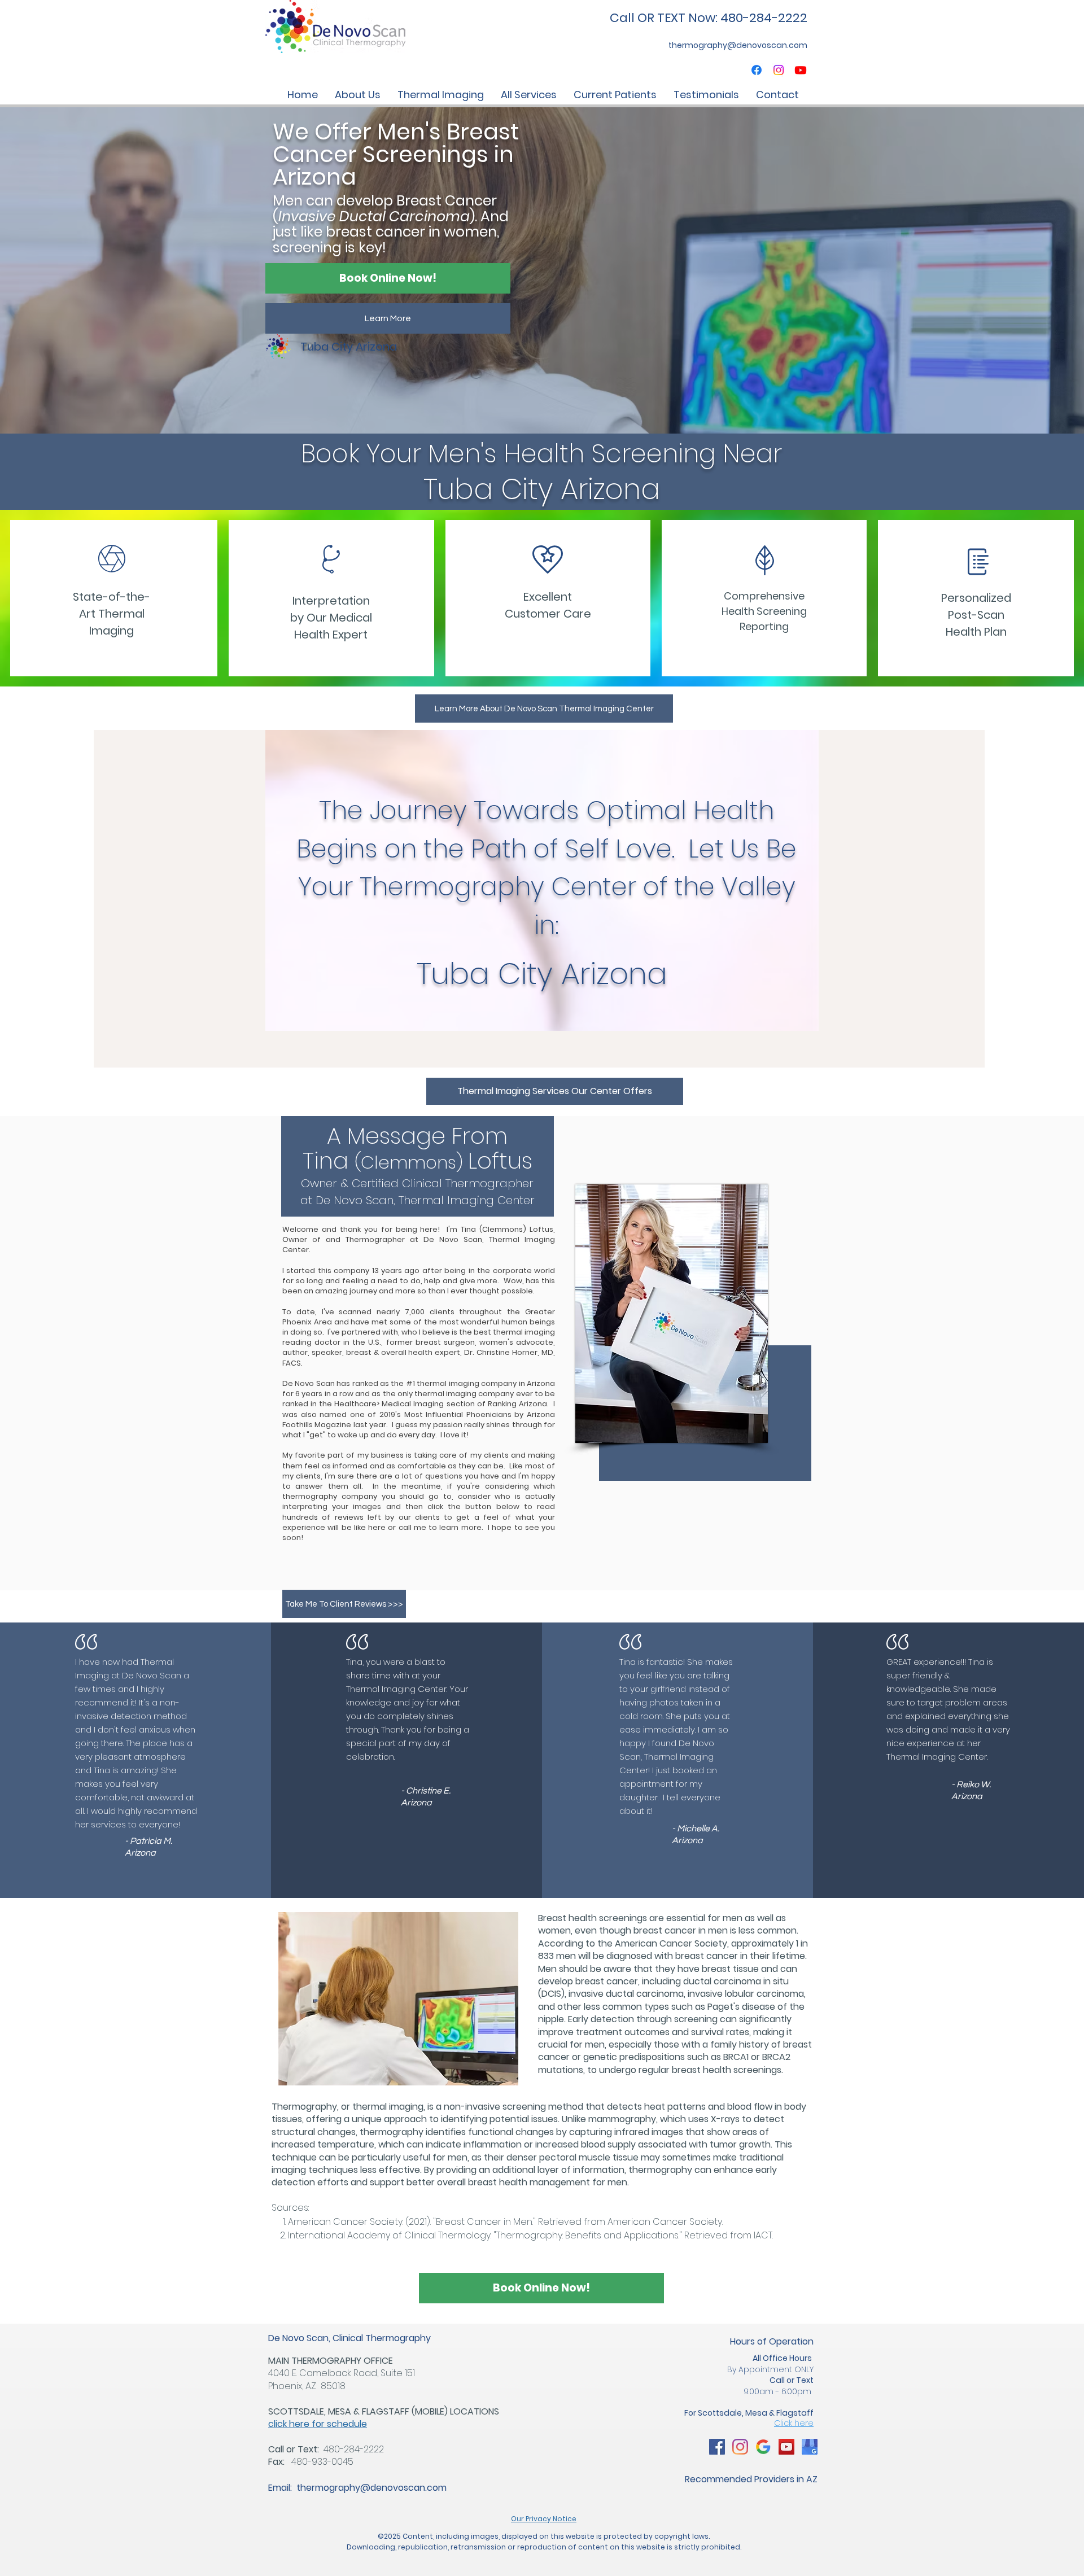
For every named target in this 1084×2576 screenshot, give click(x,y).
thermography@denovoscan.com (371, 2488)
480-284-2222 (354, 2449)
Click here (794, 2423)
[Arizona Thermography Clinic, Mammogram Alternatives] (717, 2447)
